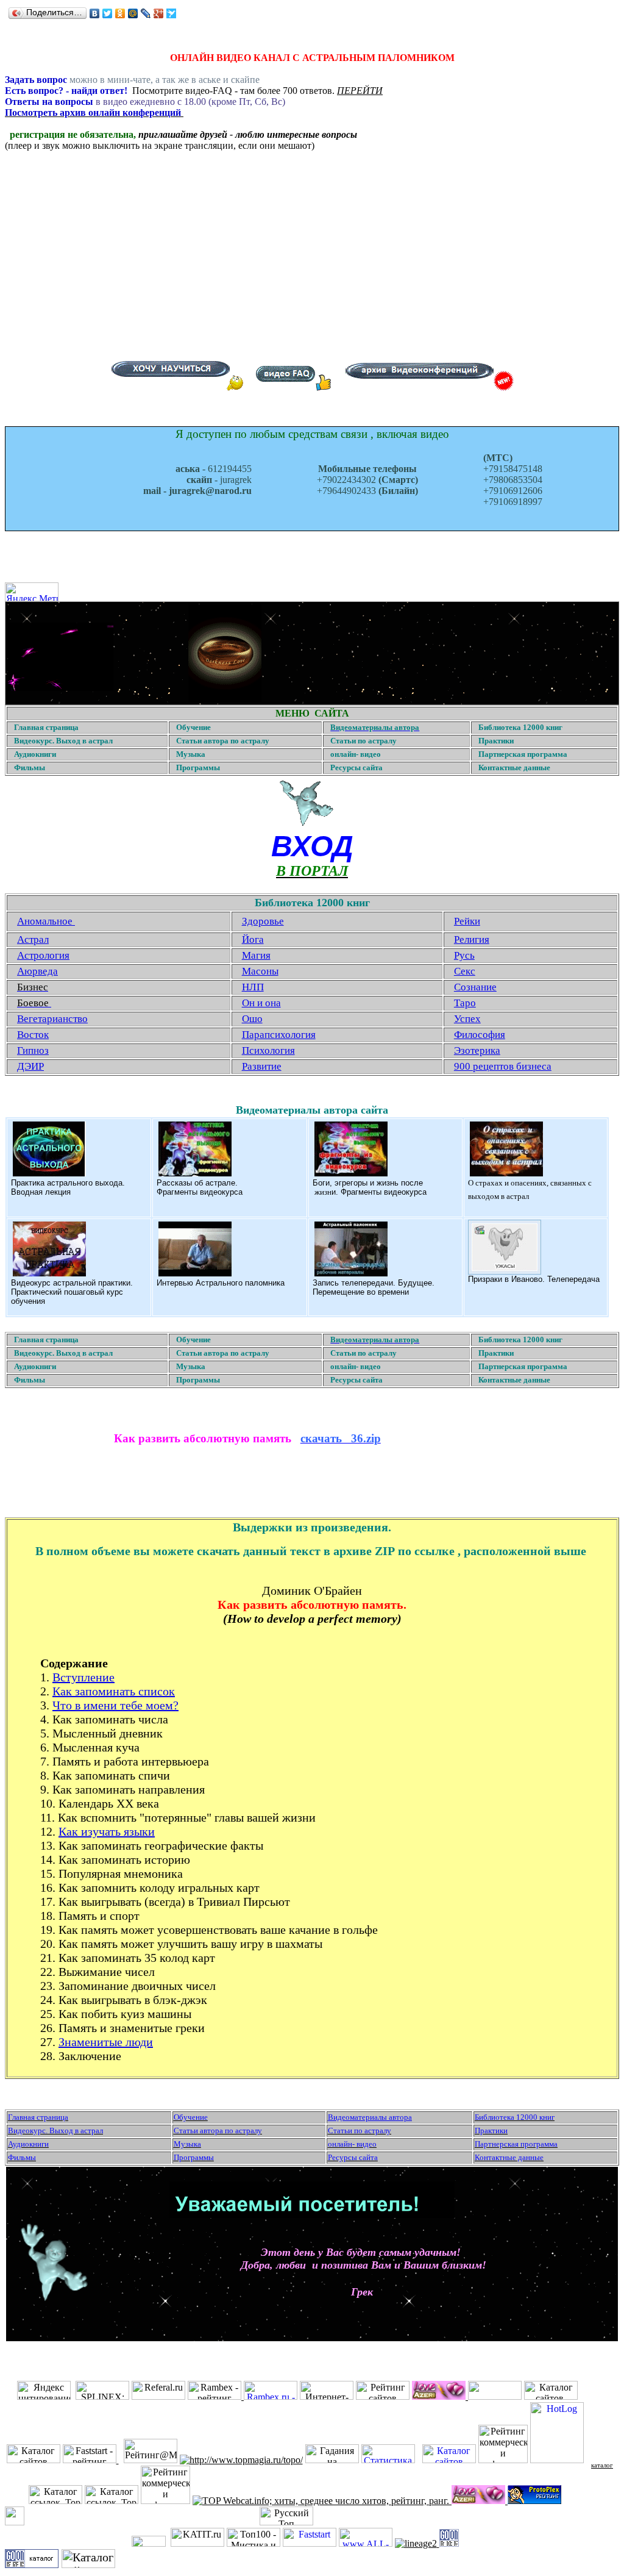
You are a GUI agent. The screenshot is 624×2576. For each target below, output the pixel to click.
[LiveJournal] (146, 13)
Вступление (83, 1677)
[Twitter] (108, 13)
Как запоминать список (114, 1691)
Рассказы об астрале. (197, 1183)
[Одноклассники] (120, 13)
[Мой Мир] (133, 13)
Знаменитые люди (106, 2042)
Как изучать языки (107, 1831)
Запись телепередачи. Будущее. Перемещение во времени (374, 1287)
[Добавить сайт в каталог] (449, 2543)
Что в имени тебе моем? (115, 1705)
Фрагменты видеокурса (200, 1192)
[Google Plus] (159, 13)
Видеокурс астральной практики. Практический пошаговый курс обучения (72, 1292)
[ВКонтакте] (95, 13)
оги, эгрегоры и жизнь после (370, 1183)
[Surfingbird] (172, 13)
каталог (602, 2465)
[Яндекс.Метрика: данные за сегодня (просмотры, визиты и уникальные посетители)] (32, 592)
